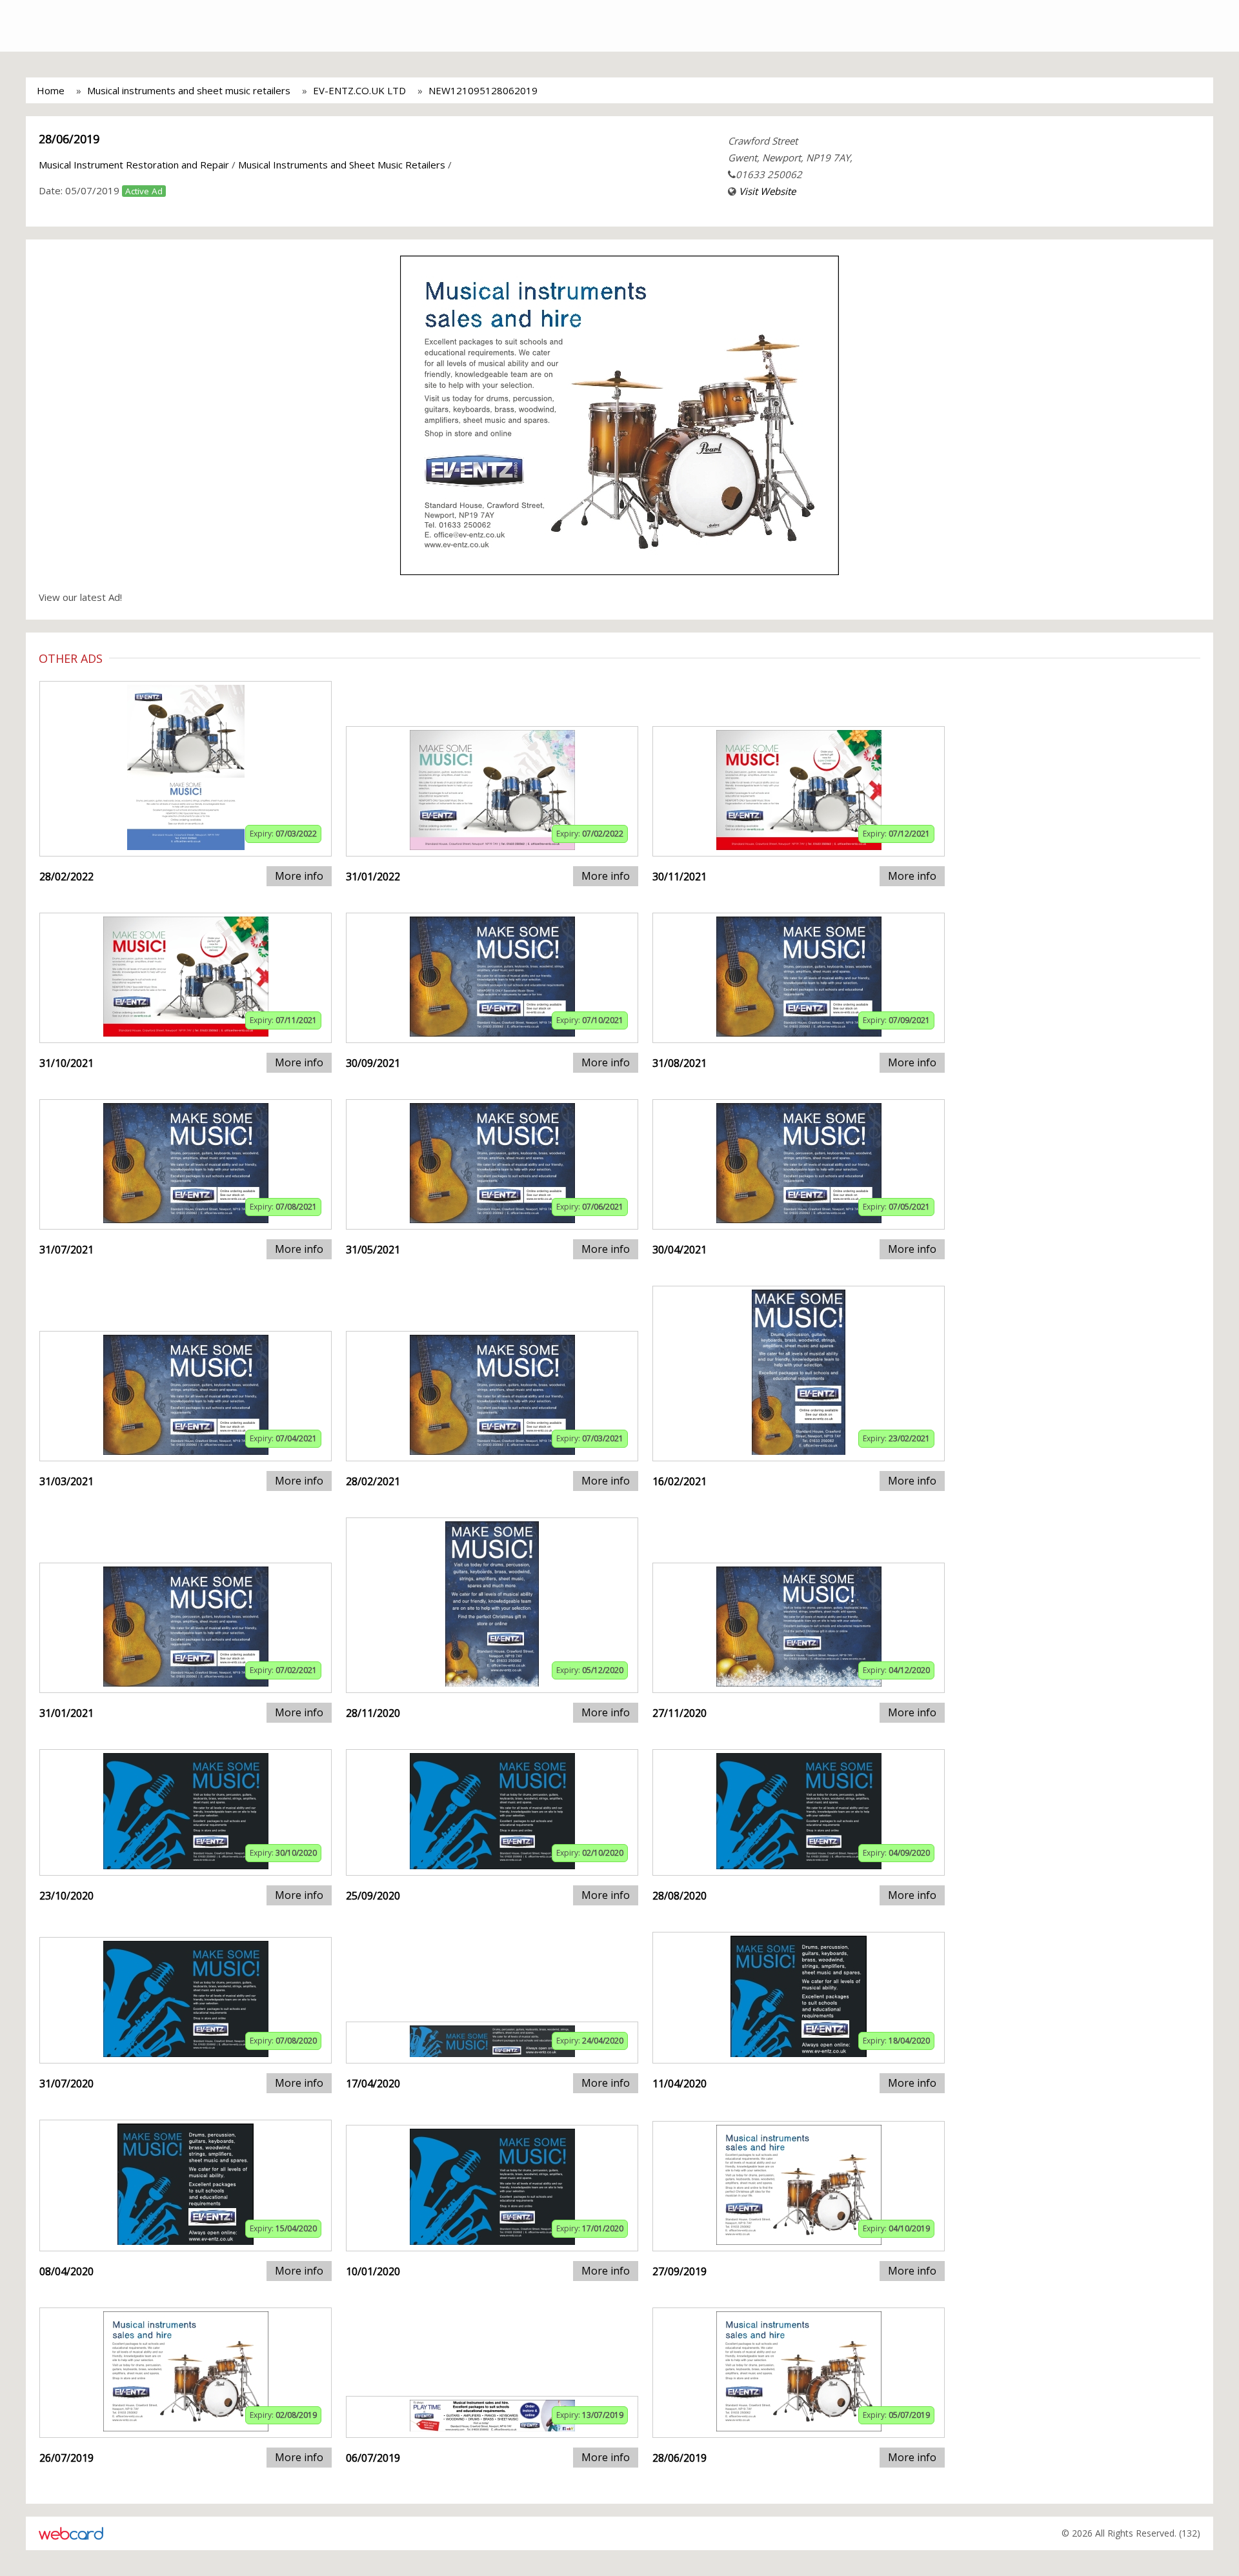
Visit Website (767, 191)
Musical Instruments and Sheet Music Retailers (342, 165)
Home (51, 90)
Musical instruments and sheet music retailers (189, 90)
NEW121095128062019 (483, 90)
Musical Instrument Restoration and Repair (134, 165)
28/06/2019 (69, 139)
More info (299, 876)
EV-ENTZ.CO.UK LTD (359, 90)
